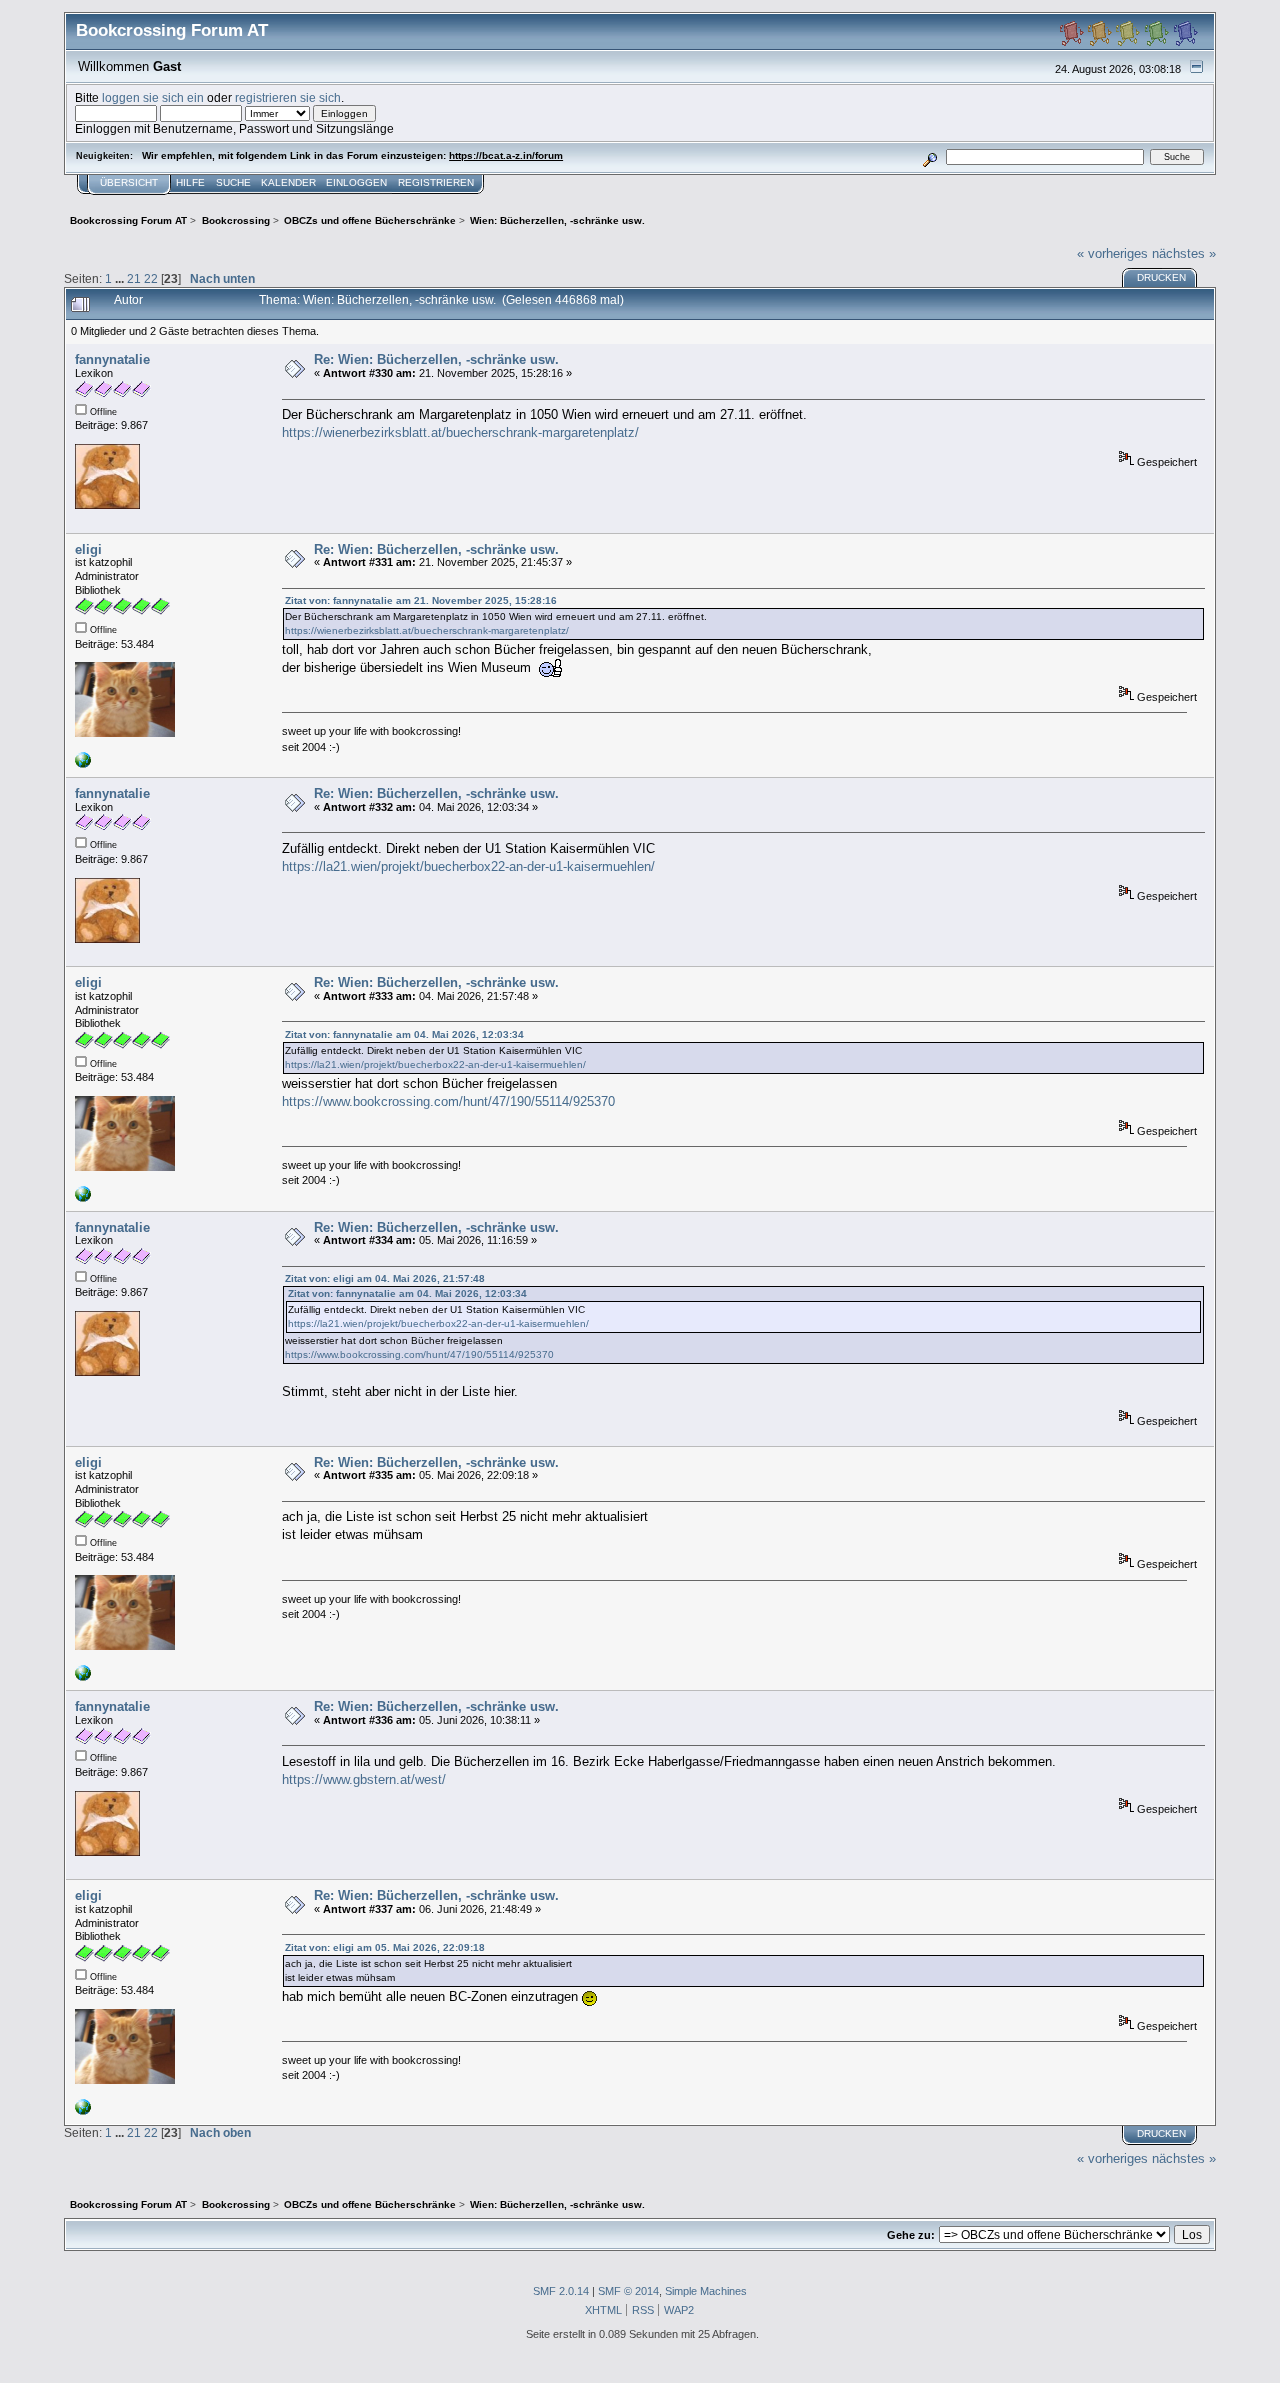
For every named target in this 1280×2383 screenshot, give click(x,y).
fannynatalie (112, 359)
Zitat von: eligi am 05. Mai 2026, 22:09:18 (385, 1947)
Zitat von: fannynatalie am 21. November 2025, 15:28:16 (421, 600)
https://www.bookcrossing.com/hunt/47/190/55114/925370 (448, 1101)
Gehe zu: (911, 2235)
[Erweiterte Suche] (930, 156)
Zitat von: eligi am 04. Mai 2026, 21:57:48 (385, 1278)
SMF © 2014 (628, 2291)
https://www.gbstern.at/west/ (364, 1779)
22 (151, 278)
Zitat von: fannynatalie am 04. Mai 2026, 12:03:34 (404, 1034)
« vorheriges (1112, 253)
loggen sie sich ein (153, 97)
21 (134, 278)
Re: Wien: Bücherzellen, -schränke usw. (436, 359)
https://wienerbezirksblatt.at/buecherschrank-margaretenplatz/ (460, 432)
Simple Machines (706, 2291)
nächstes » (1184, 253)
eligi (88, 549)
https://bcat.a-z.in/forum (506, 155)
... (121, 278)
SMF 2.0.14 (561, 2291)
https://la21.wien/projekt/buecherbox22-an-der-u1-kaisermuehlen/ (468, 866)
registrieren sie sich (288, 97)
